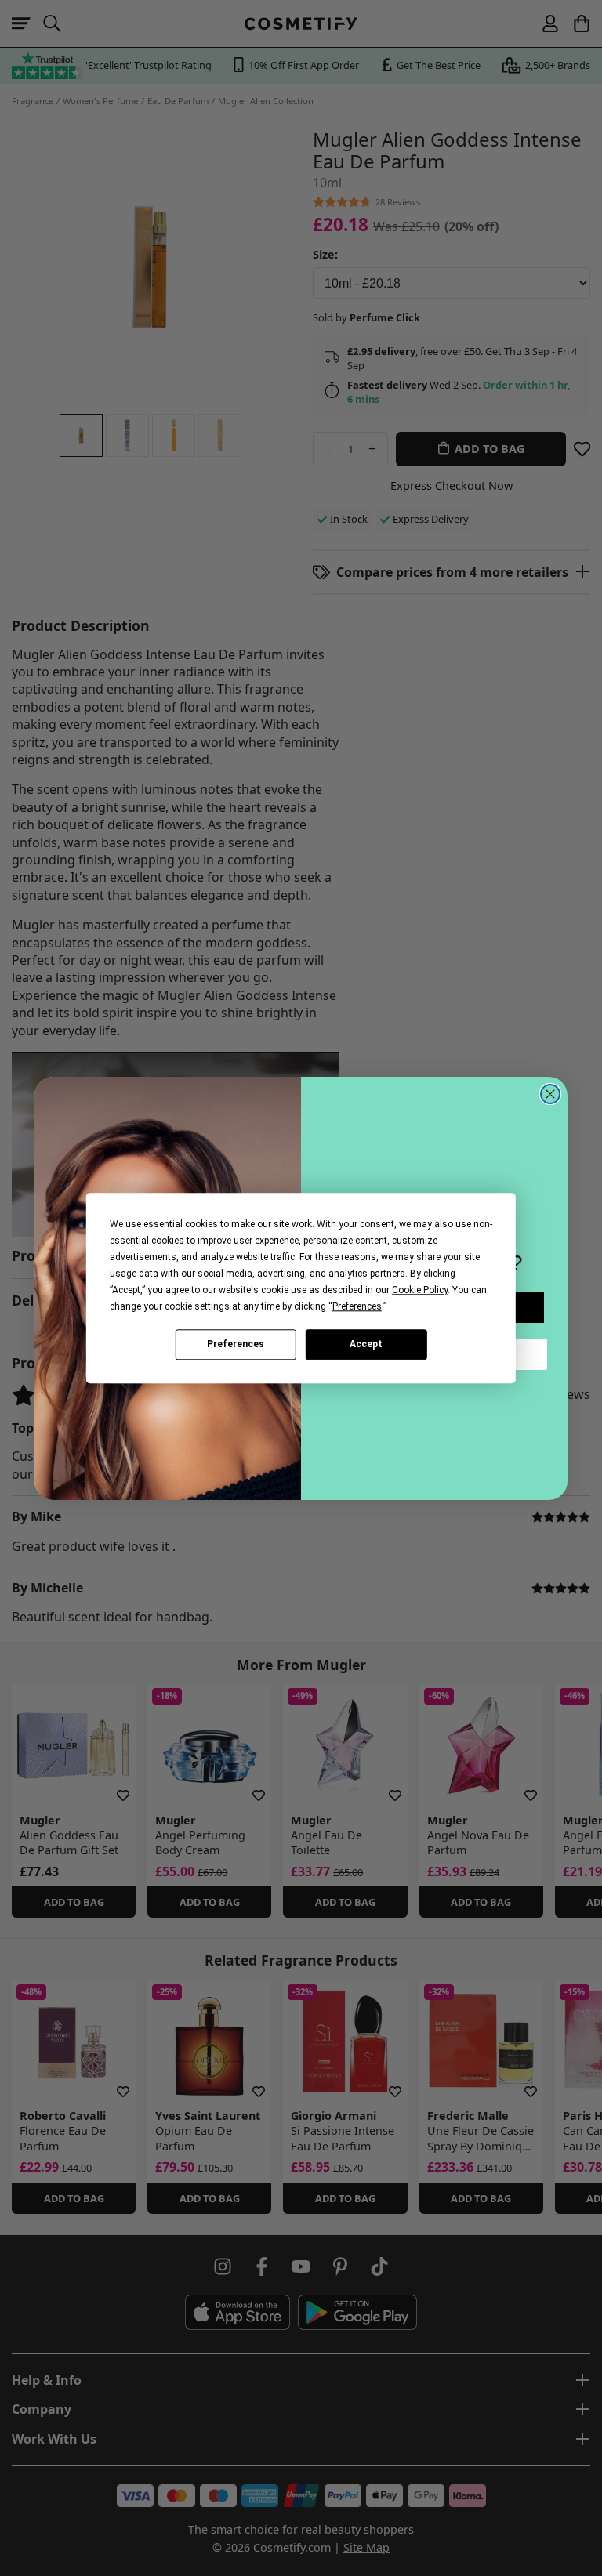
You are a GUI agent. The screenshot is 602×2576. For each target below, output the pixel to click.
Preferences (236, 1344)
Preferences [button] (357, 1306)
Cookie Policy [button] (420, 1290)
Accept (366, 1344)
